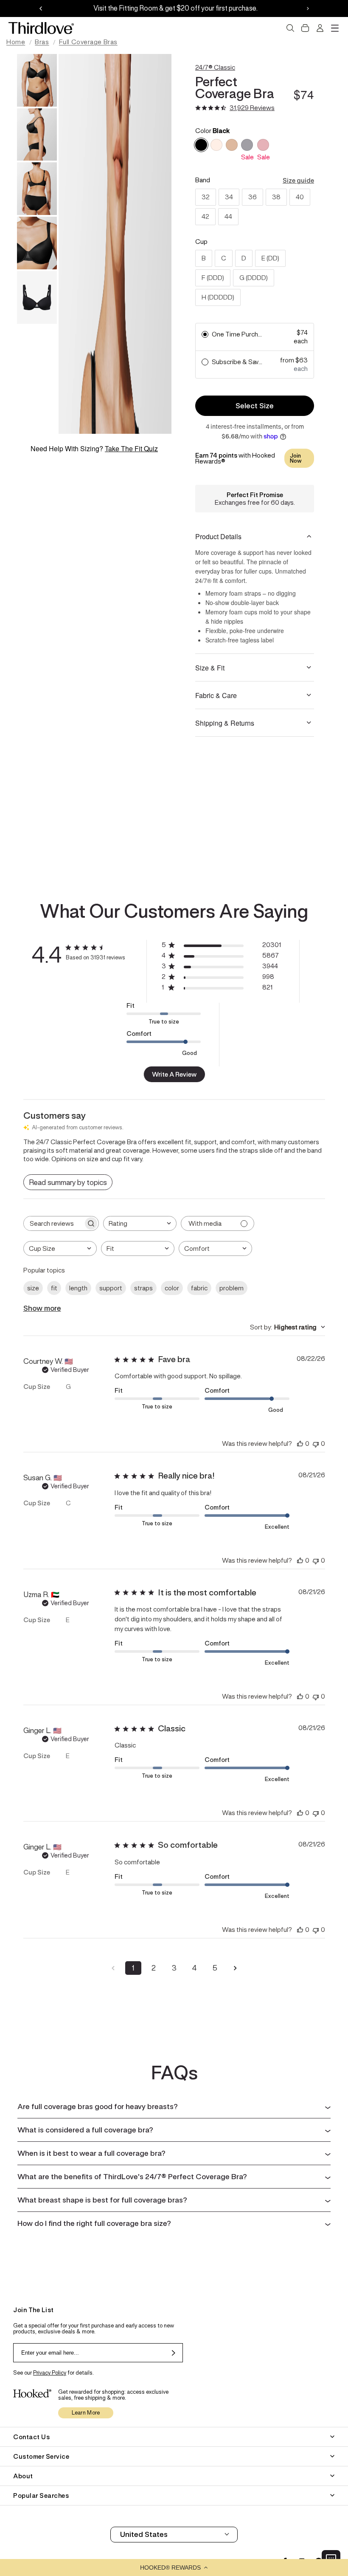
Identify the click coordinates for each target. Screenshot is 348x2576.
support (111, 1288)
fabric (199, 1288)
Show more (42, 1308)
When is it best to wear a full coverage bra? (91, 2153)
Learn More (86, 2413)
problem (232, 1288)
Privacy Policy (50, 2373)
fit (54, 1288)
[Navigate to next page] (235, 1968)
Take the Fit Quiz (131, 448)
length (78, 1288)
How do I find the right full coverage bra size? (94, 2223)
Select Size (255, 406)
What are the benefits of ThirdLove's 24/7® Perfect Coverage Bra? (132, 2177)
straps (143, 1288)
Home (16, 42)
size (33, 1288)
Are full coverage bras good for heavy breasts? (98, 2107)
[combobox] (140, 1223)
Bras (42, 42)
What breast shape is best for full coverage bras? (102, 2200)
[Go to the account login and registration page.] (320, 28)
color (172, 1288)
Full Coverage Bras (88, 42)
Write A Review (174, 1074)
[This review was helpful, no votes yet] (300, 1444)
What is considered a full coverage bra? (85, 2130)
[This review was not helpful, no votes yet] (316, 1444)
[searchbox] (53, 1223)
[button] (174, 2568)
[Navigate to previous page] (113, 1968)
